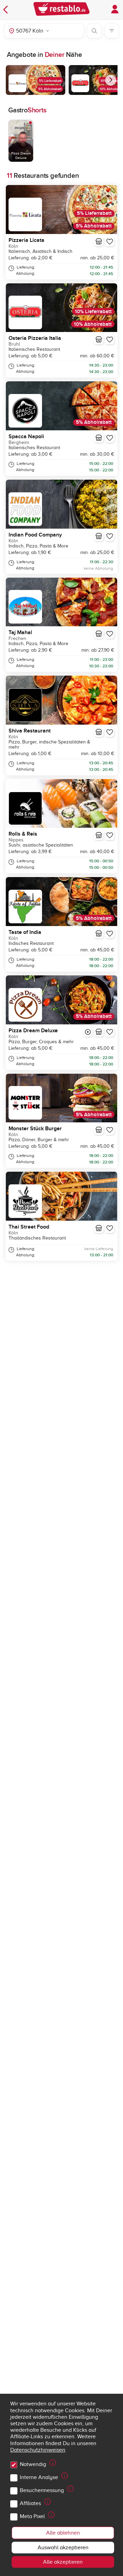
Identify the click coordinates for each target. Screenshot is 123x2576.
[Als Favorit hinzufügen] (110, 242)
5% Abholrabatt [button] (50, 89)
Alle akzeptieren (63, 2562)
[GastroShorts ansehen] (88, 1032)
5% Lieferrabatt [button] (50, 81)
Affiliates (30, 2503)
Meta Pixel (32, 2516)
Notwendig (33, 2464)
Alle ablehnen (63, 2533)
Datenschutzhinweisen (38, 2450)
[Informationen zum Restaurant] (99, 242)
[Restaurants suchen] (94, 31)
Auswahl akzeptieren (63, 2548)
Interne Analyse (39, 2477)
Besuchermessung (42, 2490)
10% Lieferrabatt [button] (93, 312)
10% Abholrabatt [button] (93, 324)
